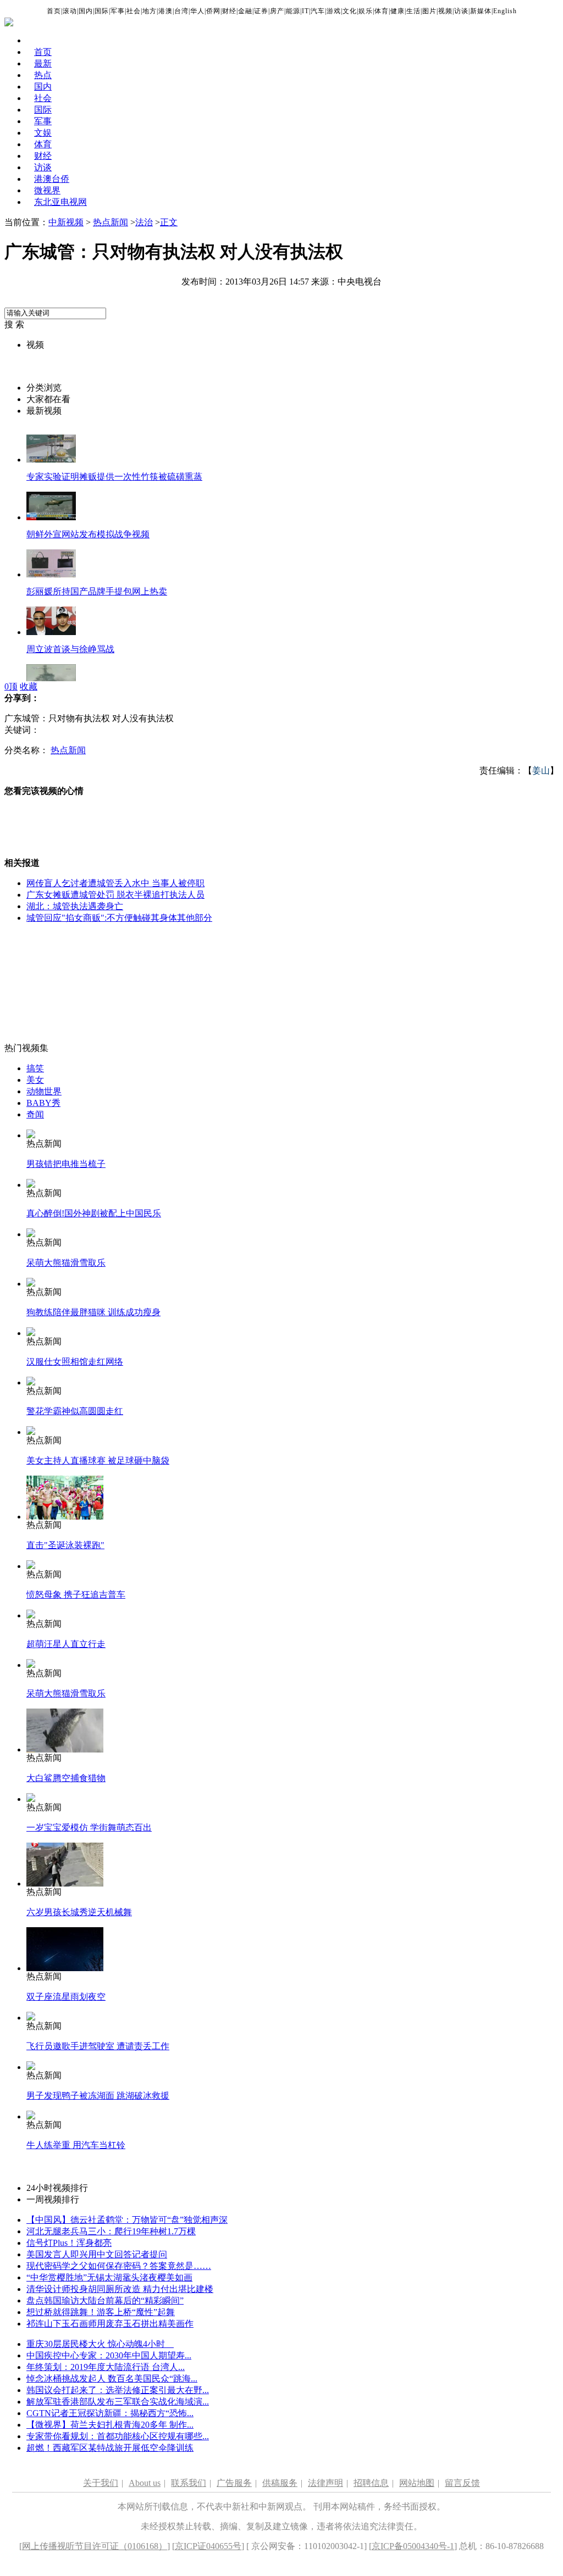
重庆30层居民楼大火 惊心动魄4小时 (100, 2344)
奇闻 (35, 1114)
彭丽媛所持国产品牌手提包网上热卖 (97, 591)
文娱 (43, 133)
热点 (43, 75)
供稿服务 (280, 2483)
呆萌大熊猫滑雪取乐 (66, 1263)
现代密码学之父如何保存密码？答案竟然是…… (119, 2266)
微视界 (47, 190)
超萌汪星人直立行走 (66, 1644)
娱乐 (366, 11)
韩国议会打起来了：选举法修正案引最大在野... (118, 2390)
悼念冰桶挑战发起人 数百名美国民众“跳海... (112, 2379)
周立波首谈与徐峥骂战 (70, 649)
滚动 (70, 11)
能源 (293, 11)
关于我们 (101, 2483)
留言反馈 (462, 2483)
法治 (144, 222)
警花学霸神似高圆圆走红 (75, 1411)
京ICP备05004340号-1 (413, 2546)
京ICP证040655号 (208, 2546)
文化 (350, 11)
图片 (429, 11)
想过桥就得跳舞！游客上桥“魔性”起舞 (101, 2312)
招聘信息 (371, 2483)
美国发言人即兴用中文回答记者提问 (97, 2254)
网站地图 (417, 2483)
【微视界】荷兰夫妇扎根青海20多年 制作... (110, 2425)
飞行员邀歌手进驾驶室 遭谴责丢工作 (98, 2046)
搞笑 (35, 1068)
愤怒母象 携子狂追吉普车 (76, 1595)
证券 (261, 11)
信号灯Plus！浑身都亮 (69, 2243)
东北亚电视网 (60, 202)
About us (145, 2483)
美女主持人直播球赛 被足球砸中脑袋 (98, 1461)
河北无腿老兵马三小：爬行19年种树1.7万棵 (111, 2231)
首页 (54, 11)
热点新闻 (111, 222)
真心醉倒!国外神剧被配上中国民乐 (94, 1213)
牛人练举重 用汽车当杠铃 (76, 2145)
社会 (134, 11)
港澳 (165, 11)
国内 (86, 11)
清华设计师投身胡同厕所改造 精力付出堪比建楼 (120, 2289)
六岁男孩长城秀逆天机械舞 (79, 1912)
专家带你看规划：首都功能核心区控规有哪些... (118, 2436)
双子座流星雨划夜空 (66, 1997)
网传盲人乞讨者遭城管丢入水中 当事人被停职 (115, 883)
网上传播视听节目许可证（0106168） (95, 2546)
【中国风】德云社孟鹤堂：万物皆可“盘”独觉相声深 (127, 2220)
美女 (35, 1080)
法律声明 (325, 2483)
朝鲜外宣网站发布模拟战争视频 (88, 534)
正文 (169, 222)
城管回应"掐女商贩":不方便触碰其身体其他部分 (119, 918)
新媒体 (481, 11)
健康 (398, 11)
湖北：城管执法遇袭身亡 (75, 906)
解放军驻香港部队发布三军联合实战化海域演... (118, 2402)
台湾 (181, 11)
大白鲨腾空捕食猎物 (66, 1778)
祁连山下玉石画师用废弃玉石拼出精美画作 (110, 2324)
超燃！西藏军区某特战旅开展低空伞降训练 (110, 2448)
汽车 (318, 11)
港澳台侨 (52, 179)
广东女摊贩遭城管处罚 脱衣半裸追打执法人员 (115, 895)
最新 (43, 63)
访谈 (461, 11)
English (505, 11)
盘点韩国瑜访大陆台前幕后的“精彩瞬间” (105, 2300)
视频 (445, 11)
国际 (102, 11)
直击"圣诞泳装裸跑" (65, 1545)
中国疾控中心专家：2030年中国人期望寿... (109, 2355)
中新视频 (66, 222)
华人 (197, 11)
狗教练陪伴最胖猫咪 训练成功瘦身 (93, 1312)
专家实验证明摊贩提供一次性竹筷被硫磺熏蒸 (114, 477)
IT (305, 11)
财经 (229, 11)
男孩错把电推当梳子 (66, 1164)
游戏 (334, 11)
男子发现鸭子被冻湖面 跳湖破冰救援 (98, 2096)
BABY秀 (43, 1103)
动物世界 (44, 1091)
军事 (118, 11)
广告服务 (234, 2483)
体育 (382, 11)
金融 (245, 11)
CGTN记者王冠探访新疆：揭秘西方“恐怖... (110, 2413)
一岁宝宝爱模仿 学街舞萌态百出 (89, 1827)
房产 (277, 11)
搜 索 (14, 324)
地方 (150, 11)
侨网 (213, 11)
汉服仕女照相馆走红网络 (75, 1362)
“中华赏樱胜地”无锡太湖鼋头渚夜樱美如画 (109, 2277)
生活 (413, 11)
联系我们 (189, 2483)
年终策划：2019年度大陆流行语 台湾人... (106, 2367)
